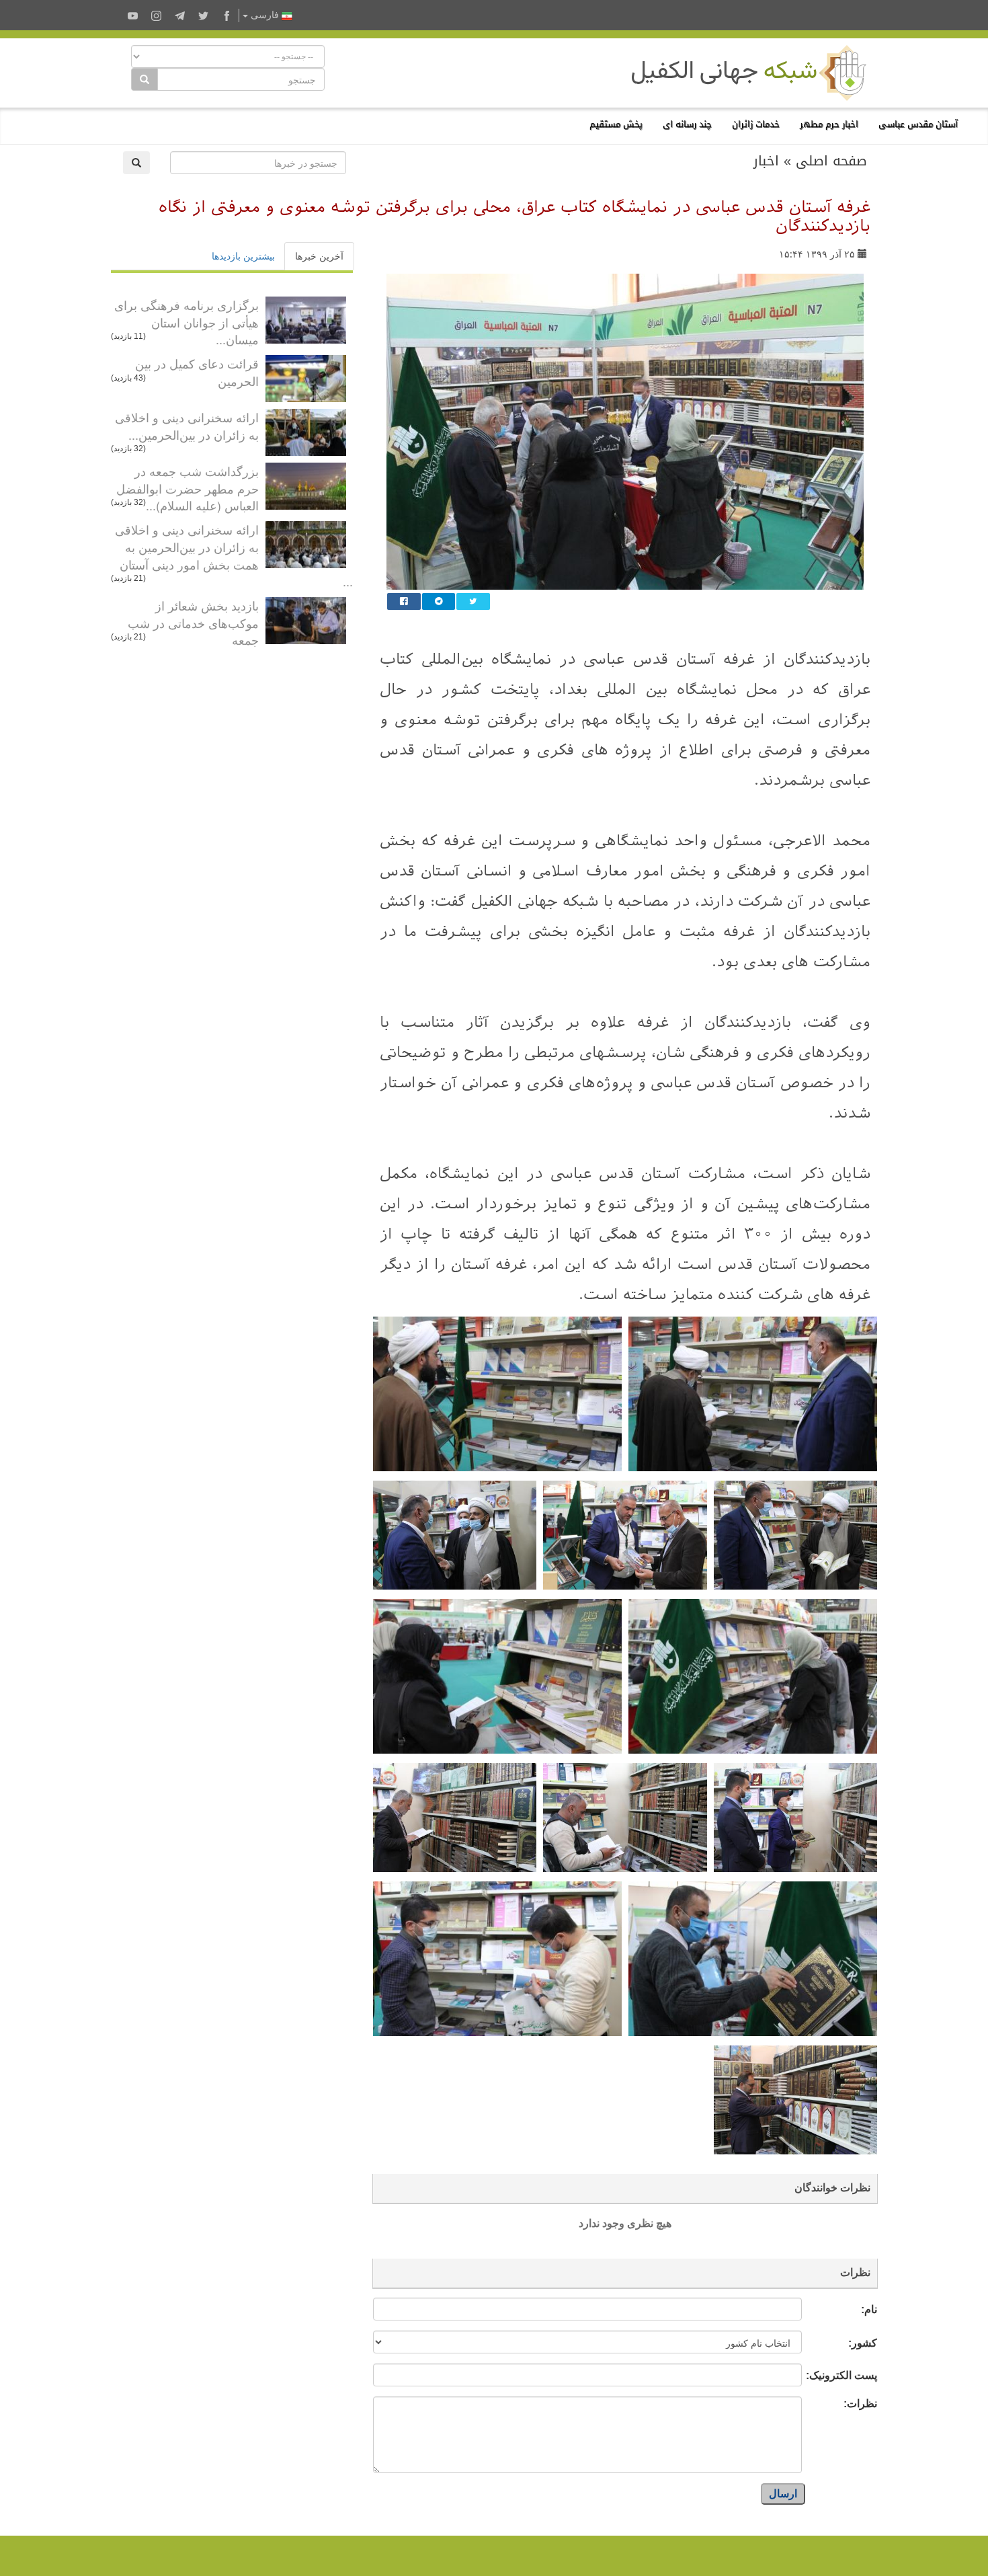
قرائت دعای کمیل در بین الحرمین (197, 372)
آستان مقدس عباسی (918, 124)
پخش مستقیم (616, 124)
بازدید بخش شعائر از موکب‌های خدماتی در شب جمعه (193, 622)
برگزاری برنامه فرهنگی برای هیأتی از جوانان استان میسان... (187, 322)
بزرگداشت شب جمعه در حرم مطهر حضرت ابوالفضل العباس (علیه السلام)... (188, 488)
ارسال (783, 2494)
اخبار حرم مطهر (829, 124)
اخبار (766, 161)
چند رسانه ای (687, 124)
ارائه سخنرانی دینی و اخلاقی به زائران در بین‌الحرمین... (187, 426)
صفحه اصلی (831, 161)
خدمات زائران (756, 124)
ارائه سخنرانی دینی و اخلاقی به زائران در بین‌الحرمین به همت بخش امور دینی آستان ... (234, 555)
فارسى (265, 15)
